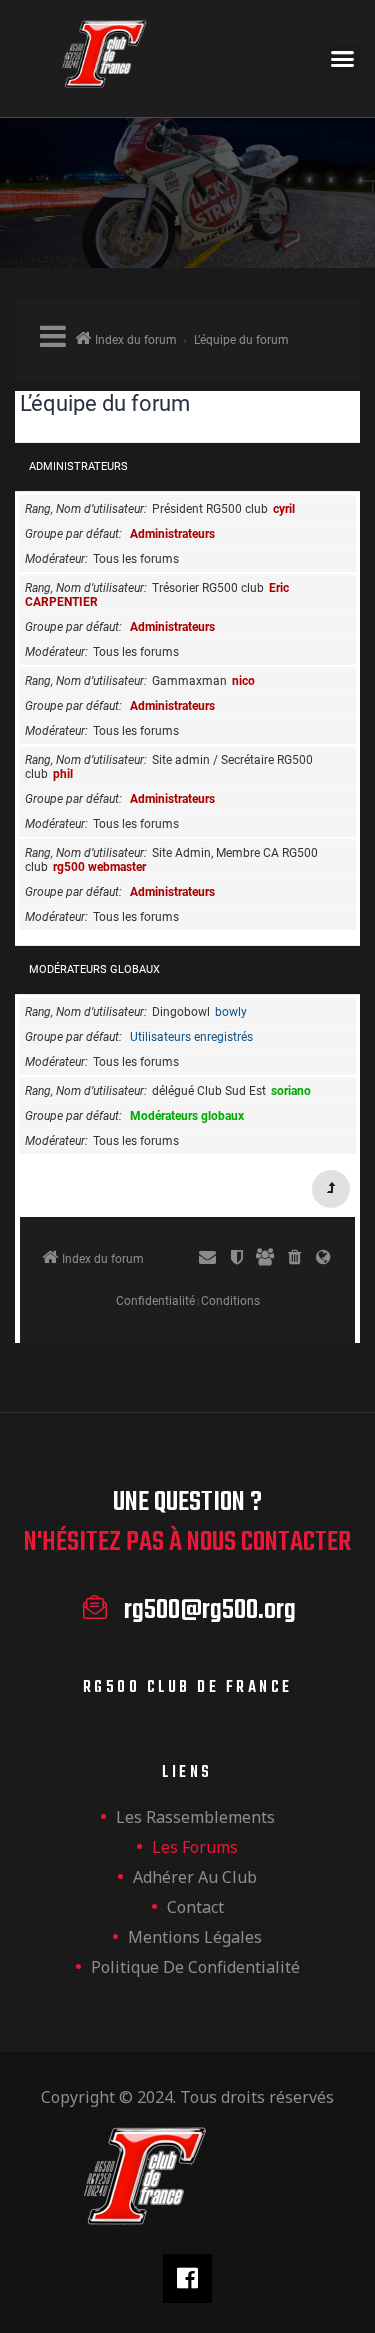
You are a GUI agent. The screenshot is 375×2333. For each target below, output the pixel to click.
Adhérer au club (195, 1877)
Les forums (195, 1847)
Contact (195, 1907)
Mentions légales (195, 1937)
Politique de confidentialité (195, 1967)
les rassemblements (195, 1817)
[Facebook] (187, 2278)
